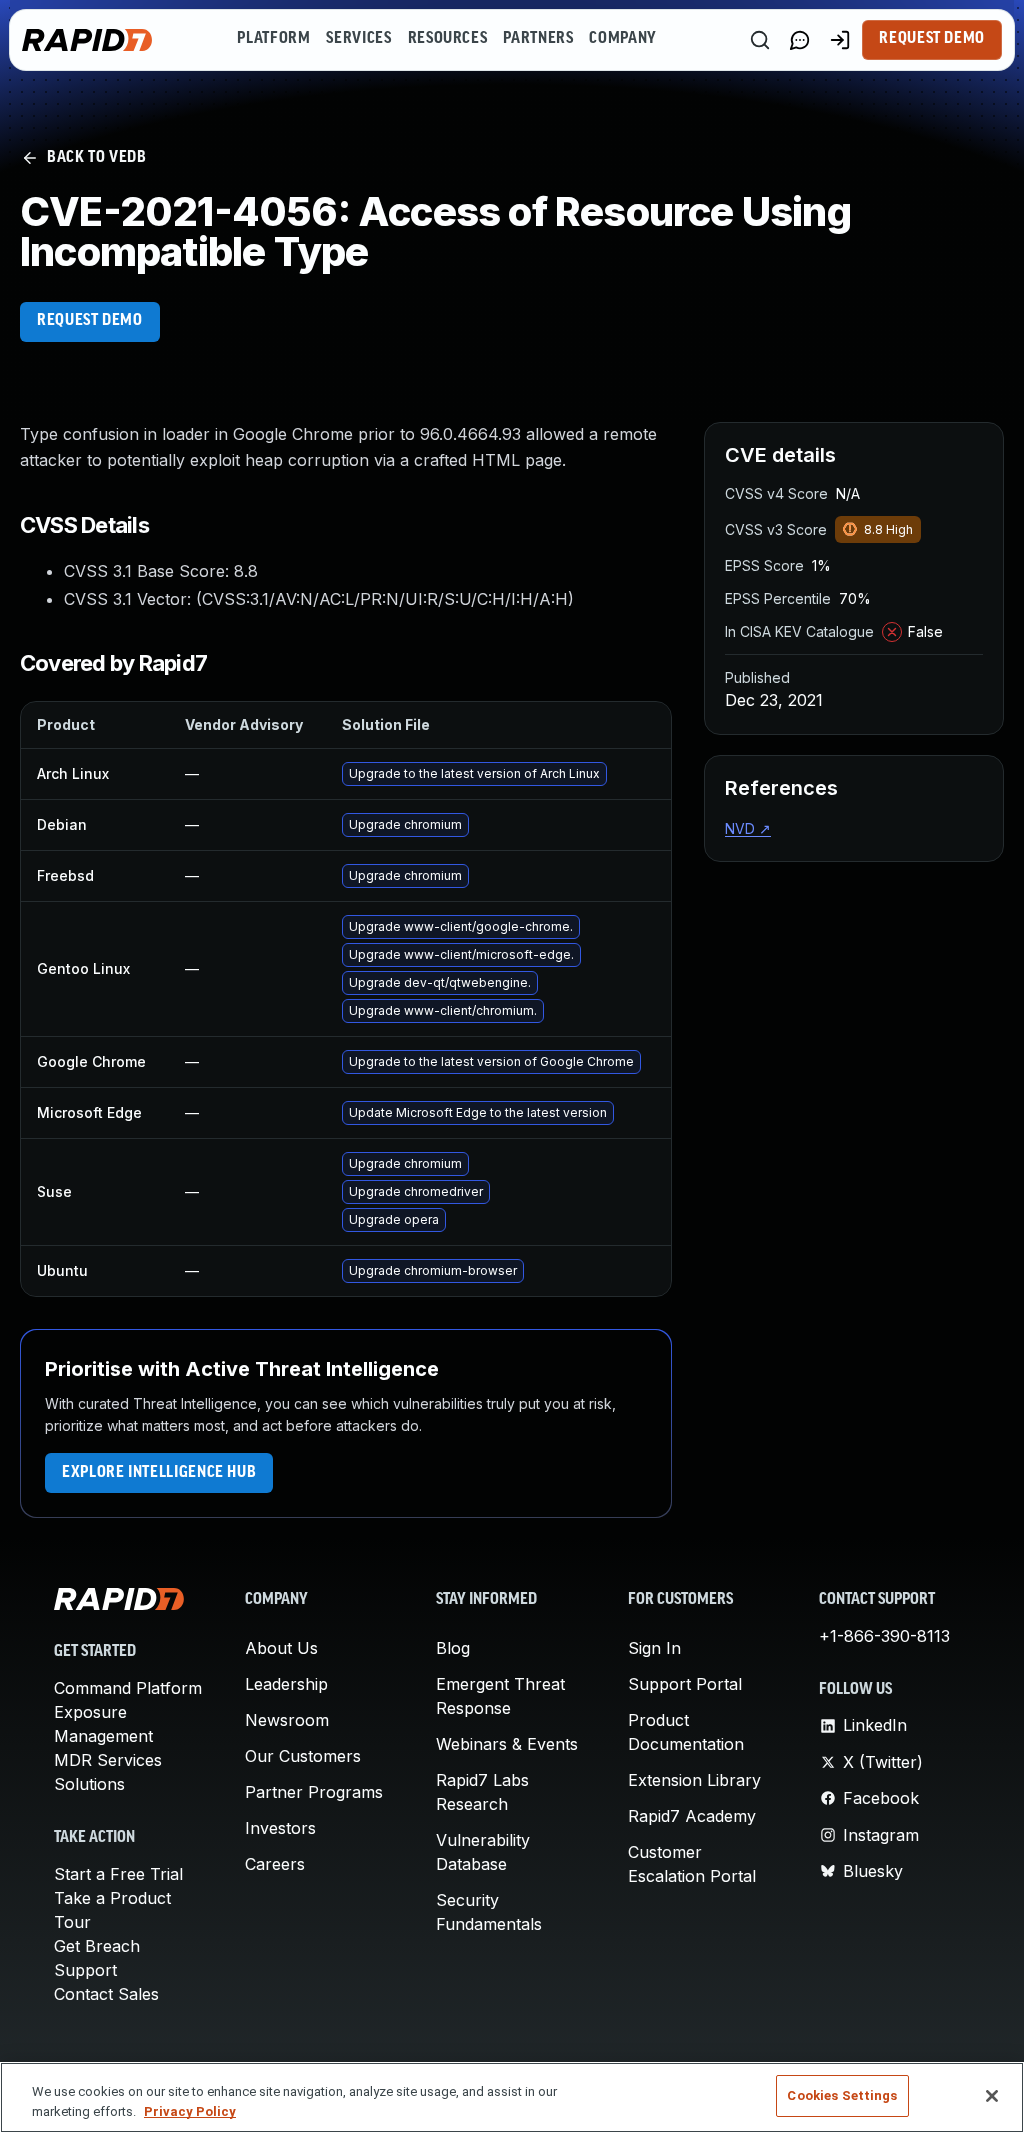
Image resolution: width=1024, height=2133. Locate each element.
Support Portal (685, 1684)
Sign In (654, 1648)
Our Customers (303, 1756)
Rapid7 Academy (692, 1816)
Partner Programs (314, 1792)
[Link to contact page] (800, 40)
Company (622, 39)
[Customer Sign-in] (840, 40)
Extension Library (694, 1780)
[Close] (992, 2096)
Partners (538, 39)
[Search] (760, 40)
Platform (273, 39)
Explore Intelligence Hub (159, 1473)
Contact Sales (106, 1994)
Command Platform (128, 1688)
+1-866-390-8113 (884, 1636)
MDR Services (108, 1760)
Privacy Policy (190, 2111)
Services (358, 39)
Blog (453, 1648)
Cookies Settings (842, 2095)
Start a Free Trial (118, 1874)
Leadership (286, 1684)
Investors (280, 1828)
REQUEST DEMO (90, 321)
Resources (448, 39)
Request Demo (932, 39)
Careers (275, 1864)
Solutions (89, 1784)
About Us (281, 1648)
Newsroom (287, 1720)
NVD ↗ (748, 828)
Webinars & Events (507, 1744)
